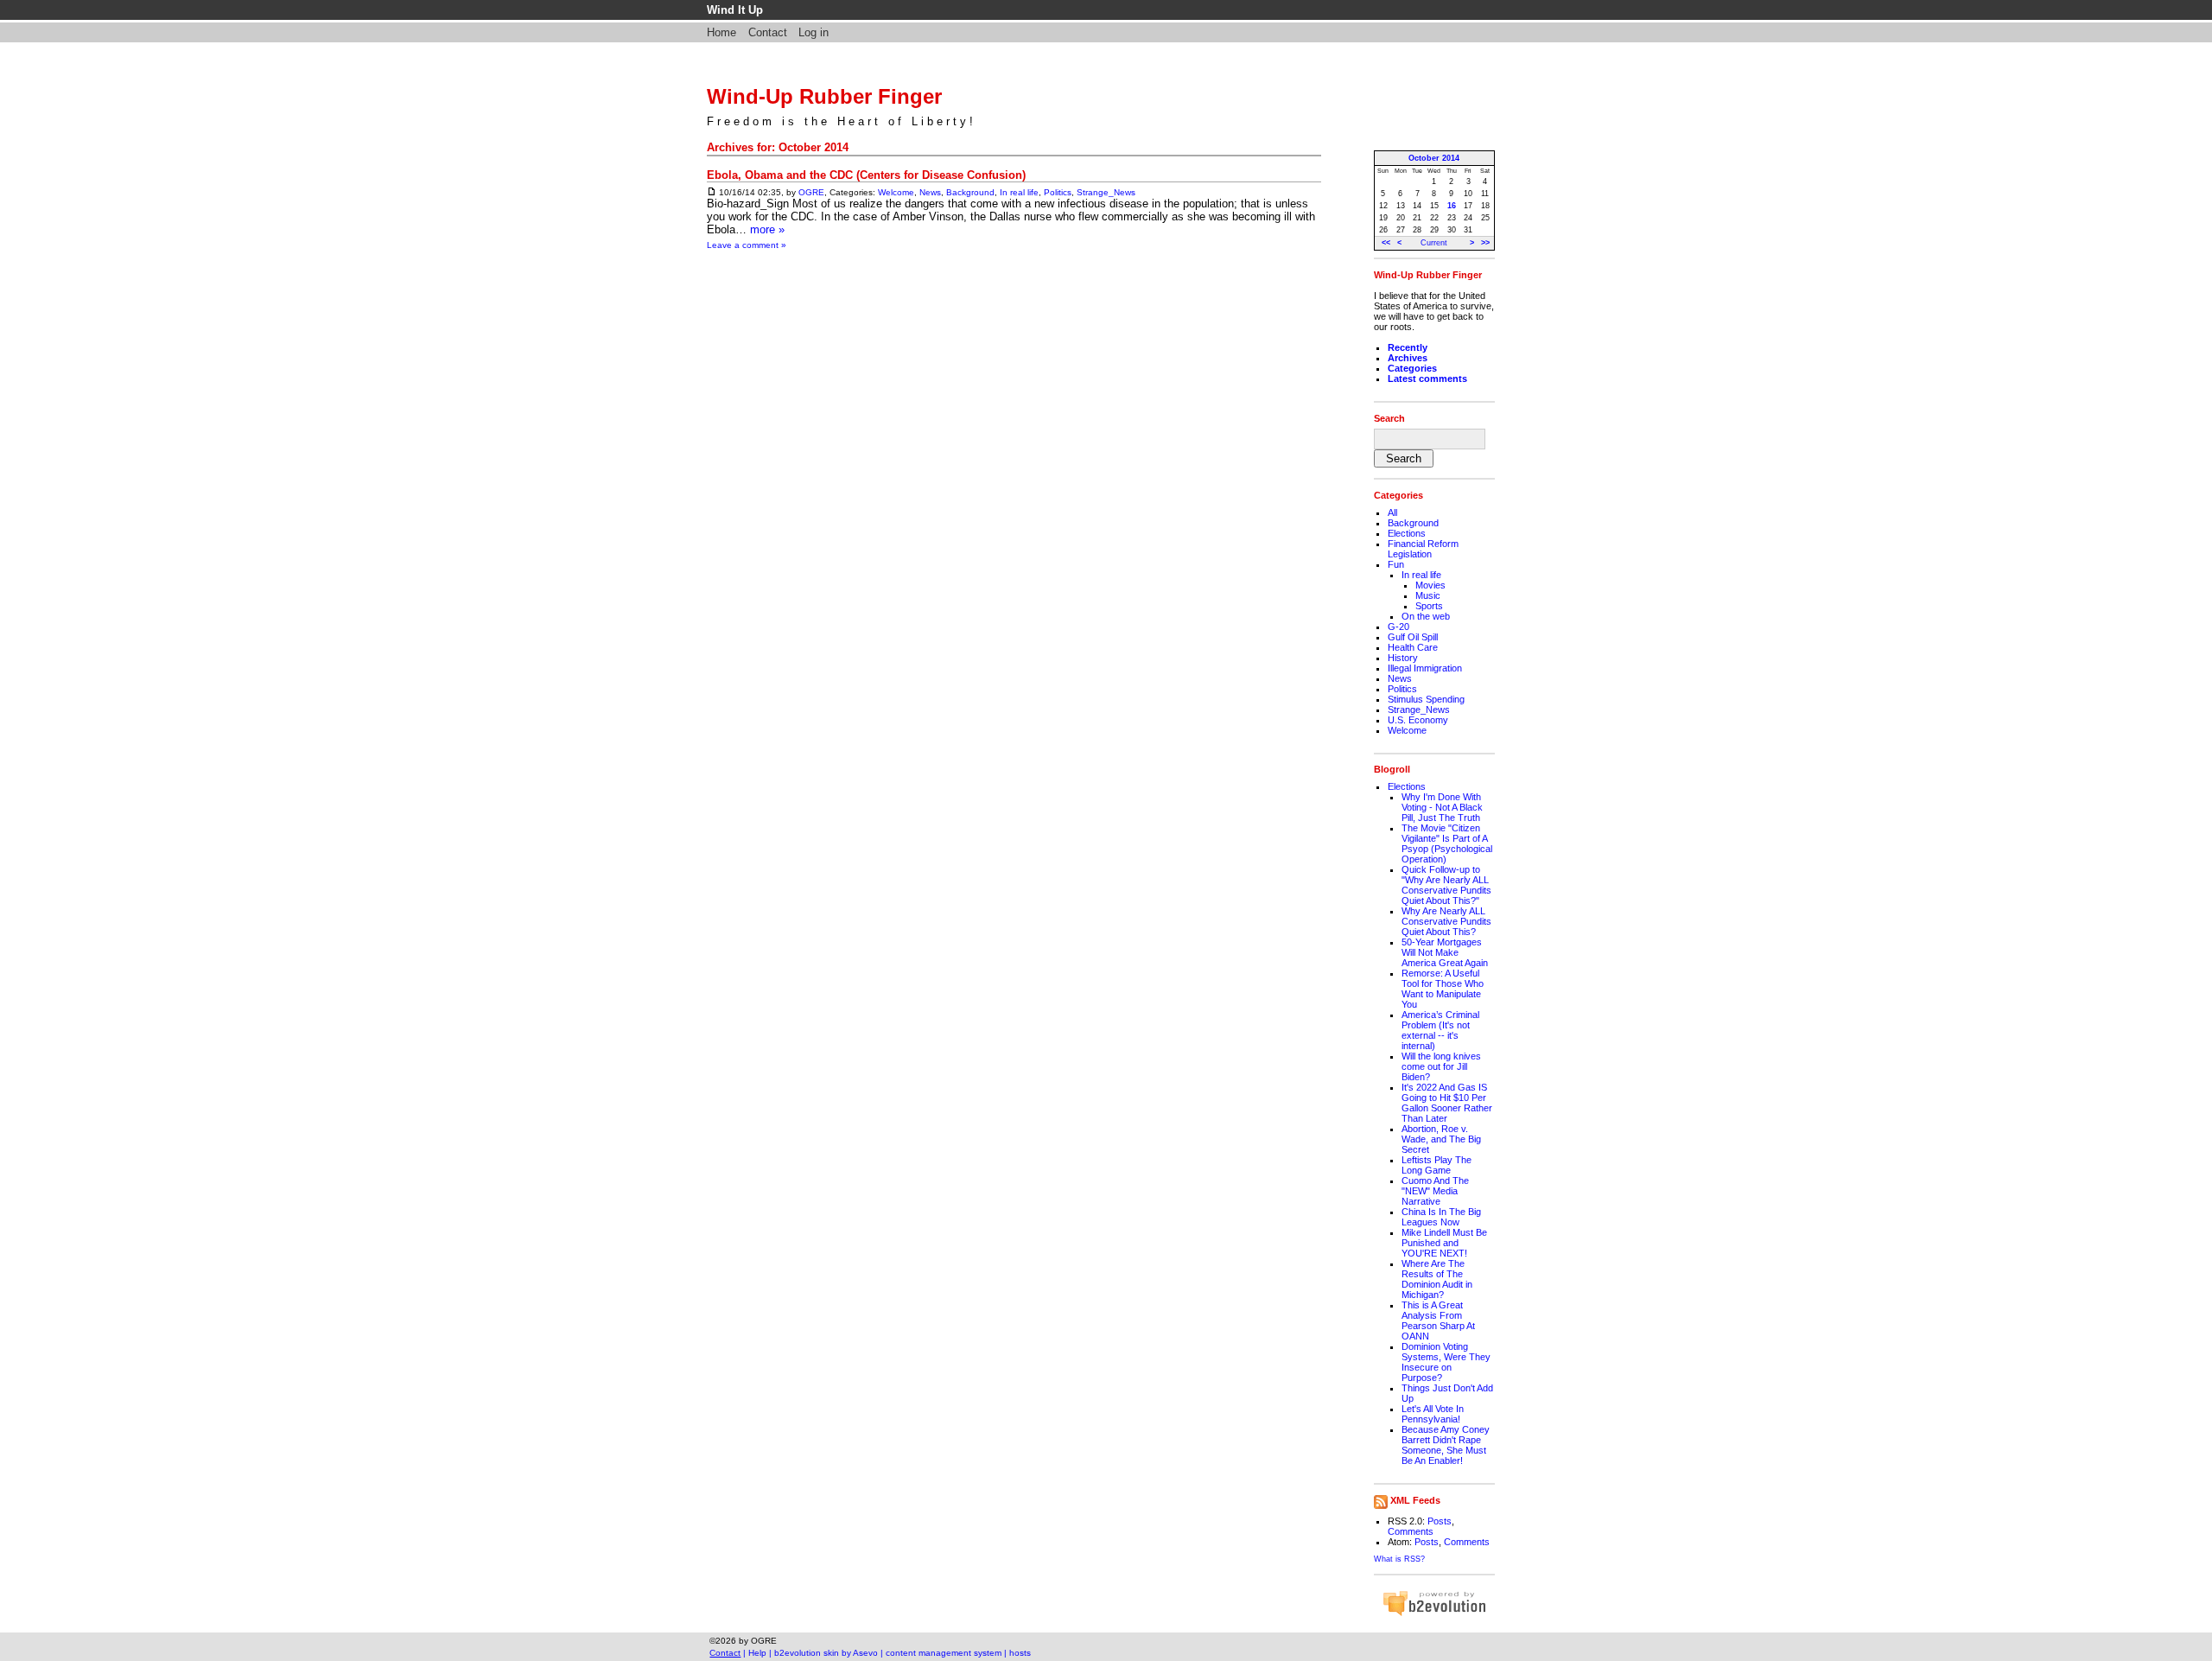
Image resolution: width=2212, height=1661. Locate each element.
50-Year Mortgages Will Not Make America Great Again (1445, 952)
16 (1452, 206)
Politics (1058, 192)
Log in (814, 32)
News (930, 192)
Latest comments (1427, 379)
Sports (1429, 606)
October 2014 (1434, 158)
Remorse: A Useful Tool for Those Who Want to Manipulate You (1443, 989)
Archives (1408, 358)
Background (970, 192)
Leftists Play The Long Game (1437, 1165)
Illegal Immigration (1425, 668)
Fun (1396, 564)
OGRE (811, 192)
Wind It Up (735, 10)
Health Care (1413, 647)
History (1403, 658)
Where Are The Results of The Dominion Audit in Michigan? (1437, 1279)
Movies (1430, 585)
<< (1386, 243)
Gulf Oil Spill (1413, 637)
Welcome (896, 192)
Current (1434, 243)
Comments (1411, 1531)
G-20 (1398, 627)
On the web (1426, 616)
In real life (1019, 192)
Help (757, 1653)
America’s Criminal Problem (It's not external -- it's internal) (1440, 1030)
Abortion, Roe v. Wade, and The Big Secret (1441, 1139)
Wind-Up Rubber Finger (824, 96)
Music (1428, 595)
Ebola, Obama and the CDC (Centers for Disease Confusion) (866, 175)
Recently (1408, 347)
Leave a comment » (747, 245)
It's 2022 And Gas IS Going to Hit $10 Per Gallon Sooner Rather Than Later (1447, 1103)
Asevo (865, 1653)
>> (1485, 243)
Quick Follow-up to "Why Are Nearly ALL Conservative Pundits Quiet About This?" (1446, 885)
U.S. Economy (1418, 720)
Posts (1440, 1521)
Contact (768, 32)
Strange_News (1106, 192)
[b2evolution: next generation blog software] (1434, 1613)
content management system (944, 1653)
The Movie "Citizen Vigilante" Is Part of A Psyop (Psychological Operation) (1447, 843)
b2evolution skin (807, 1653)
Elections (1407, 533)
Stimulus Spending (1426, 699)
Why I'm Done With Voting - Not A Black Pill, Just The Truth (1442, 807)
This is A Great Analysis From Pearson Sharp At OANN (1438, 1321)
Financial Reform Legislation (1423, 549)
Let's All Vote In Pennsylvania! (1433, 1414)
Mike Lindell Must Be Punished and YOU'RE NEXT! (1444, 1243)
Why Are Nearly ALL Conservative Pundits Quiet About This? (1446, 921)
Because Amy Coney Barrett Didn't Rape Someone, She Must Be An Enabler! (1446, 1445)
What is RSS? (1399, 1559)
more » (767, 229)
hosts (1020, 1653)
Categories (1412, 368)
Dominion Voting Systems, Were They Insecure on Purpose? (1446, 1362)
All (1392, 512)
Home (721, 32)
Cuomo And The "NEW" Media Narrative (1435, 1191)
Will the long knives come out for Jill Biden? (1441, 1066)
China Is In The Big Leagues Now (1441, 1217)
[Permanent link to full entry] (712, 192)
